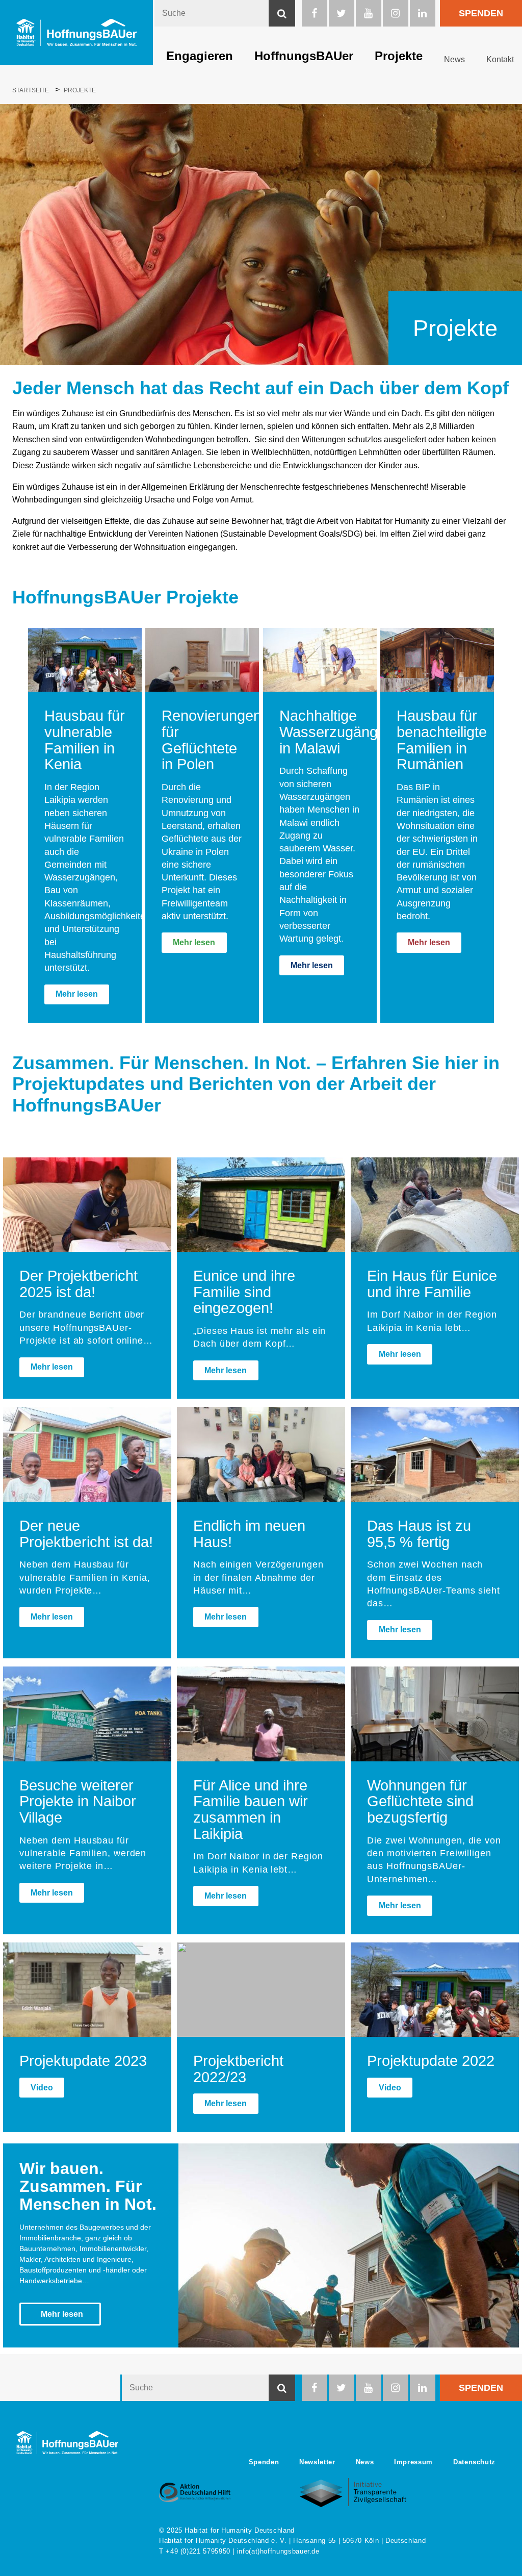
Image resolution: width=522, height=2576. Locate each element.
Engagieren (200, 56)
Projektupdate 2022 (431, 2061)
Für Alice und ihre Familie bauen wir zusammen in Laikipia (251, 1810)
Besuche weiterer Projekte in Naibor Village (78, 1801)
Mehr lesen (77, 994)
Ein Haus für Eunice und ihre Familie (432, 1284)
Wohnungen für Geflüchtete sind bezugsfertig (420, 1801)
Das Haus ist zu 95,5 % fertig (419, 1534)
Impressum (413, 2462)
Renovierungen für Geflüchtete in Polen (212, 740)
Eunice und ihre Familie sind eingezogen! (244, 1292)
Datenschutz (474, 2462)
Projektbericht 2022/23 (238, 2069)
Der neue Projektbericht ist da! (86, 1534)
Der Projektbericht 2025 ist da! (79, 1284)
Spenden (481, 13)
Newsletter (317, 2462)
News (454, 59)
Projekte (399, 56)
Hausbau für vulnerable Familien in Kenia (85, 740)
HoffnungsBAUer (304, 56)
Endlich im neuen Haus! (249, 1534)
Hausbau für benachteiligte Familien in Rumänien (442, 740)
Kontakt (500, 59)
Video (42, 2088)
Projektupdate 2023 (83, 2061)
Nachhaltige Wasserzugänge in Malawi (333, 732)
